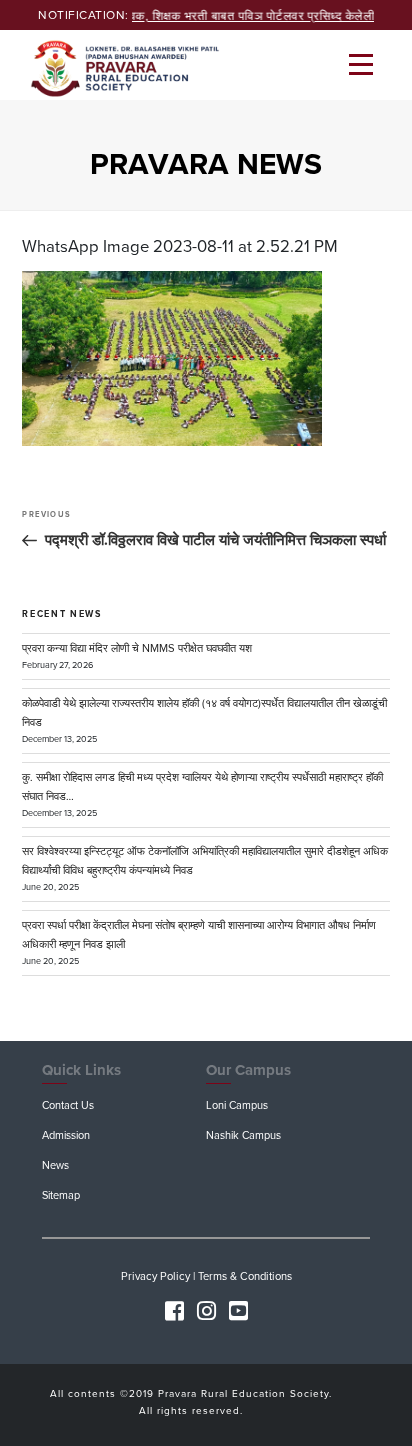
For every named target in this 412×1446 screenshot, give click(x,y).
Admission (66, 1135)
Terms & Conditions (245, 1276)
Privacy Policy (155, 1276)
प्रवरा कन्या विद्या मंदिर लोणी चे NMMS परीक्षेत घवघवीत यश (137, 648)
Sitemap (61, 1195)
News (55, 1165)
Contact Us (68, 1105)
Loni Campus (237, 1105)
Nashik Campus (243, 1135)
